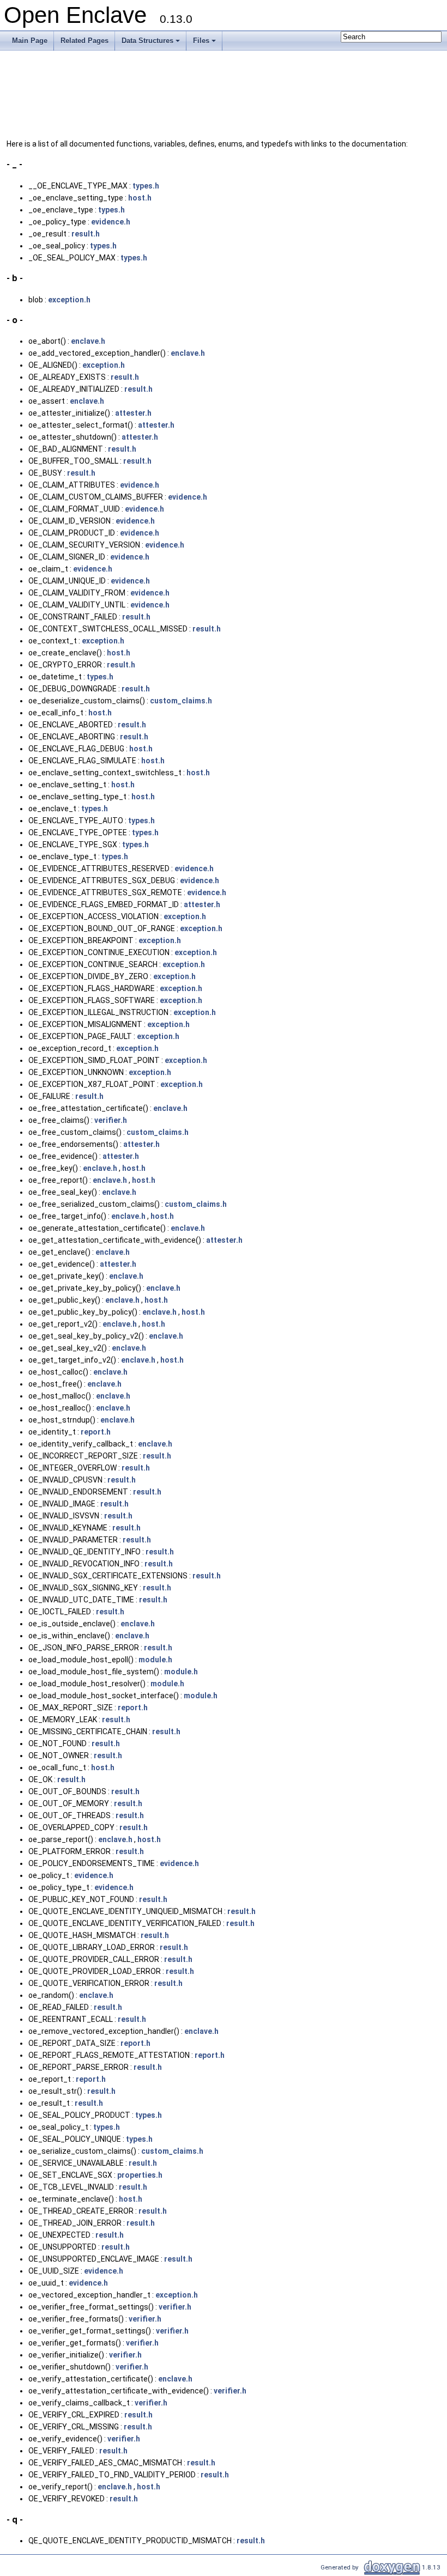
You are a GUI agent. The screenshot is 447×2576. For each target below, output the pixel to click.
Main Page (30, 41)
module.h (155, 1660)
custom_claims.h (181, 701)
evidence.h (111, 222)
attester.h (133, 413)
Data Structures (152, 44)
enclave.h (88, 341)
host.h (140, 198)
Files (205, 44)
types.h (146, 186)
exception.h (69, 300)
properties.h (140, 2175)
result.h (86, 234)
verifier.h (111, 1120)
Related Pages (84, 41)
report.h (96, 1432)
